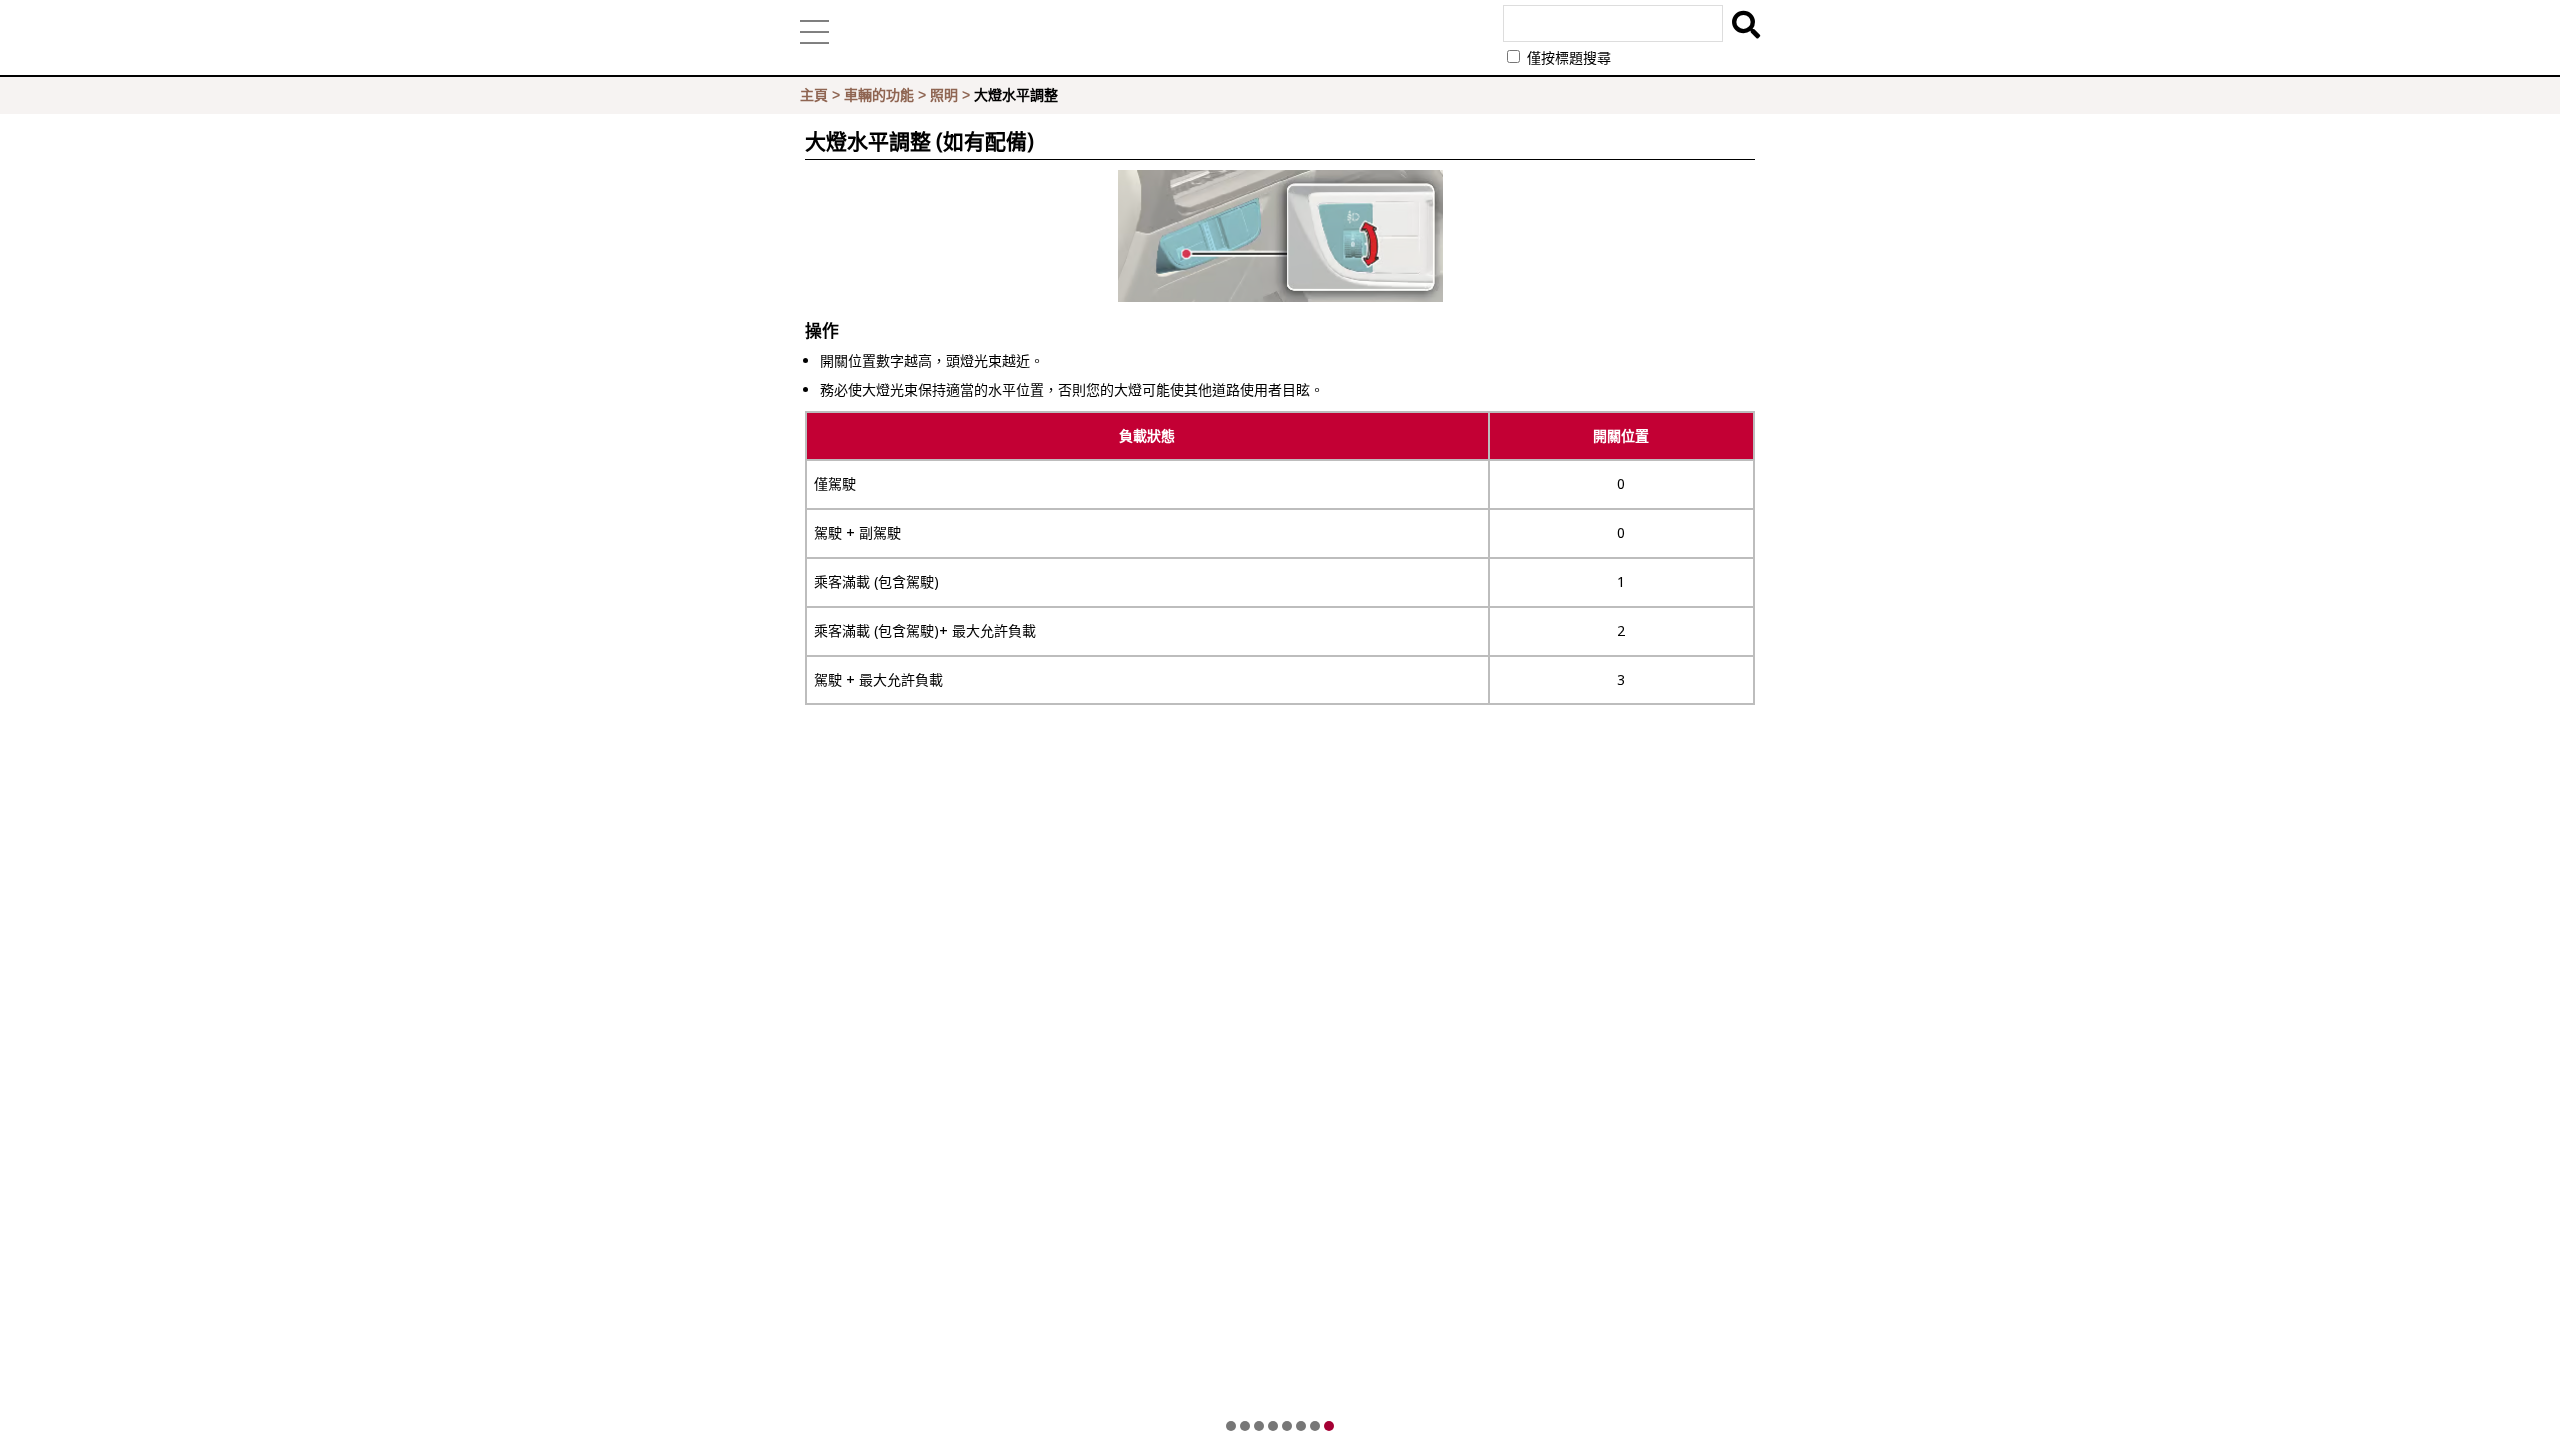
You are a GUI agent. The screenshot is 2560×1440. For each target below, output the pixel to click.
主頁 (814, 95)
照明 (944, 95)
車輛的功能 (879, 95)
